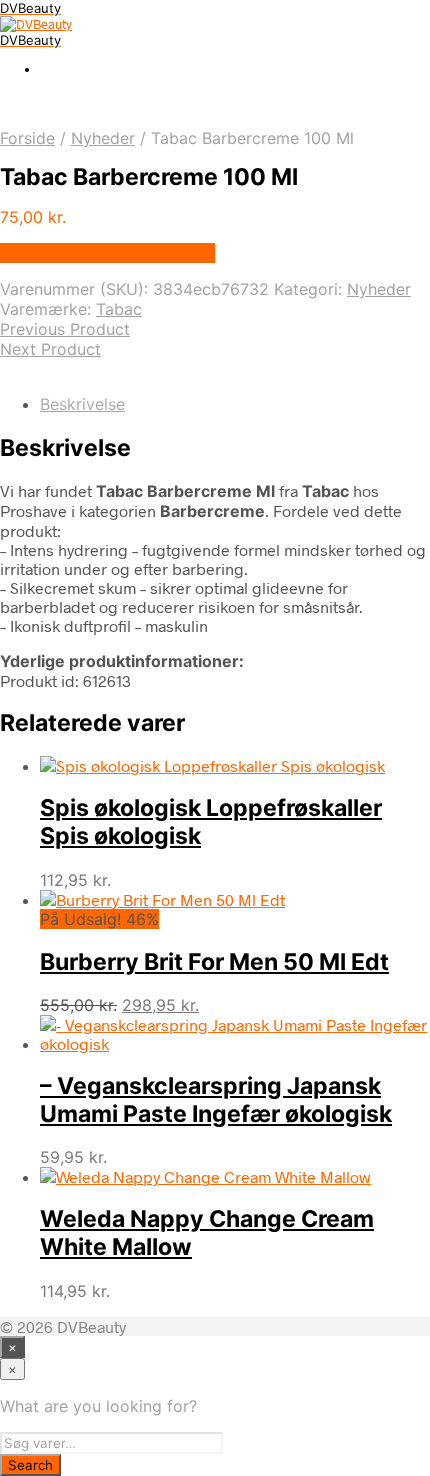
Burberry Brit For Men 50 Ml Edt (214, 962)
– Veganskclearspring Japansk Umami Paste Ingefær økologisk (216, 1100)
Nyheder (103, 138)
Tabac (119, 309)
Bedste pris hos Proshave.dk (107, 253)
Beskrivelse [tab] (82, 404)
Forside (27, 138)
